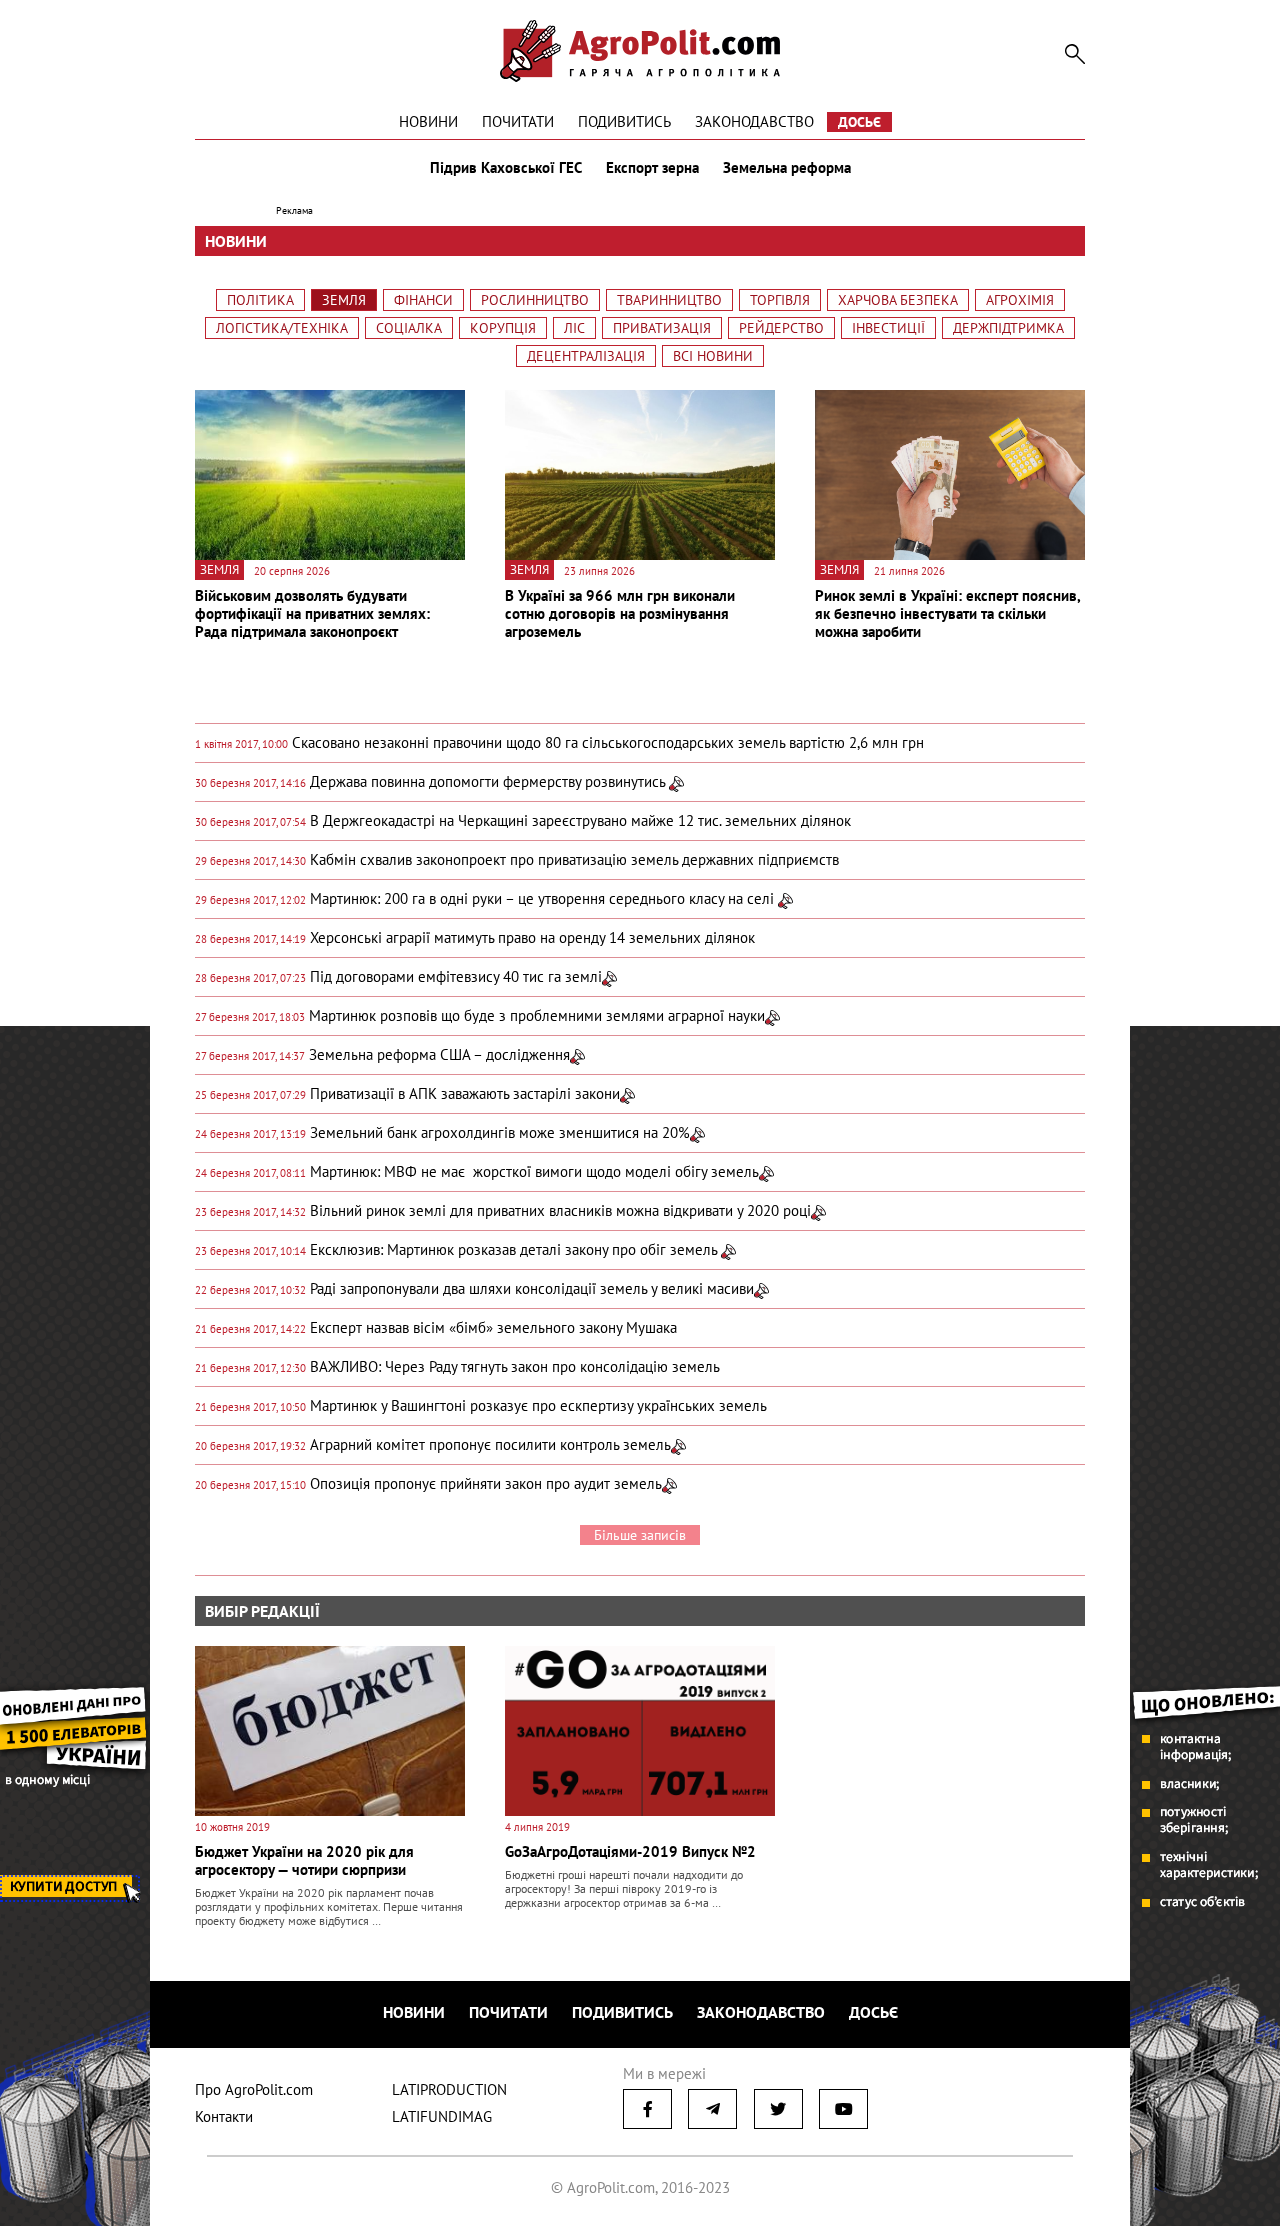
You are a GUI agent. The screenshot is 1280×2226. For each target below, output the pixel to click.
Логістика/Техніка (282, 328)
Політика (260, 300)
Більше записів (640, 1535)
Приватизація (662, 328)
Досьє (859, 122)
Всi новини (713, 356)
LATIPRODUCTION (449, 2089)
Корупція (503, 328)
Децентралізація (586, 356)
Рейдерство (781, 328)
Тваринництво (669, 300)
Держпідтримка (1008, 328)
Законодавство (754, 121)
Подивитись (624, 121)
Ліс (574, 328)
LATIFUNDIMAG (442, 2116)
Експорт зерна (652, 168)
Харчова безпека (898, 300)
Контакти (224, 2116)
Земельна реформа (787, 168)
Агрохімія (1020, 300)
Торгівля (780, 300)
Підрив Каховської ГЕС (506, 168)
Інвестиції (888, 328)
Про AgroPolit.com (254, 2089)
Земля (344, 300)
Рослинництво (535, 300)
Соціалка (409, 328)
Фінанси (423, 300)
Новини (428, 121)
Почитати (518, 121)
